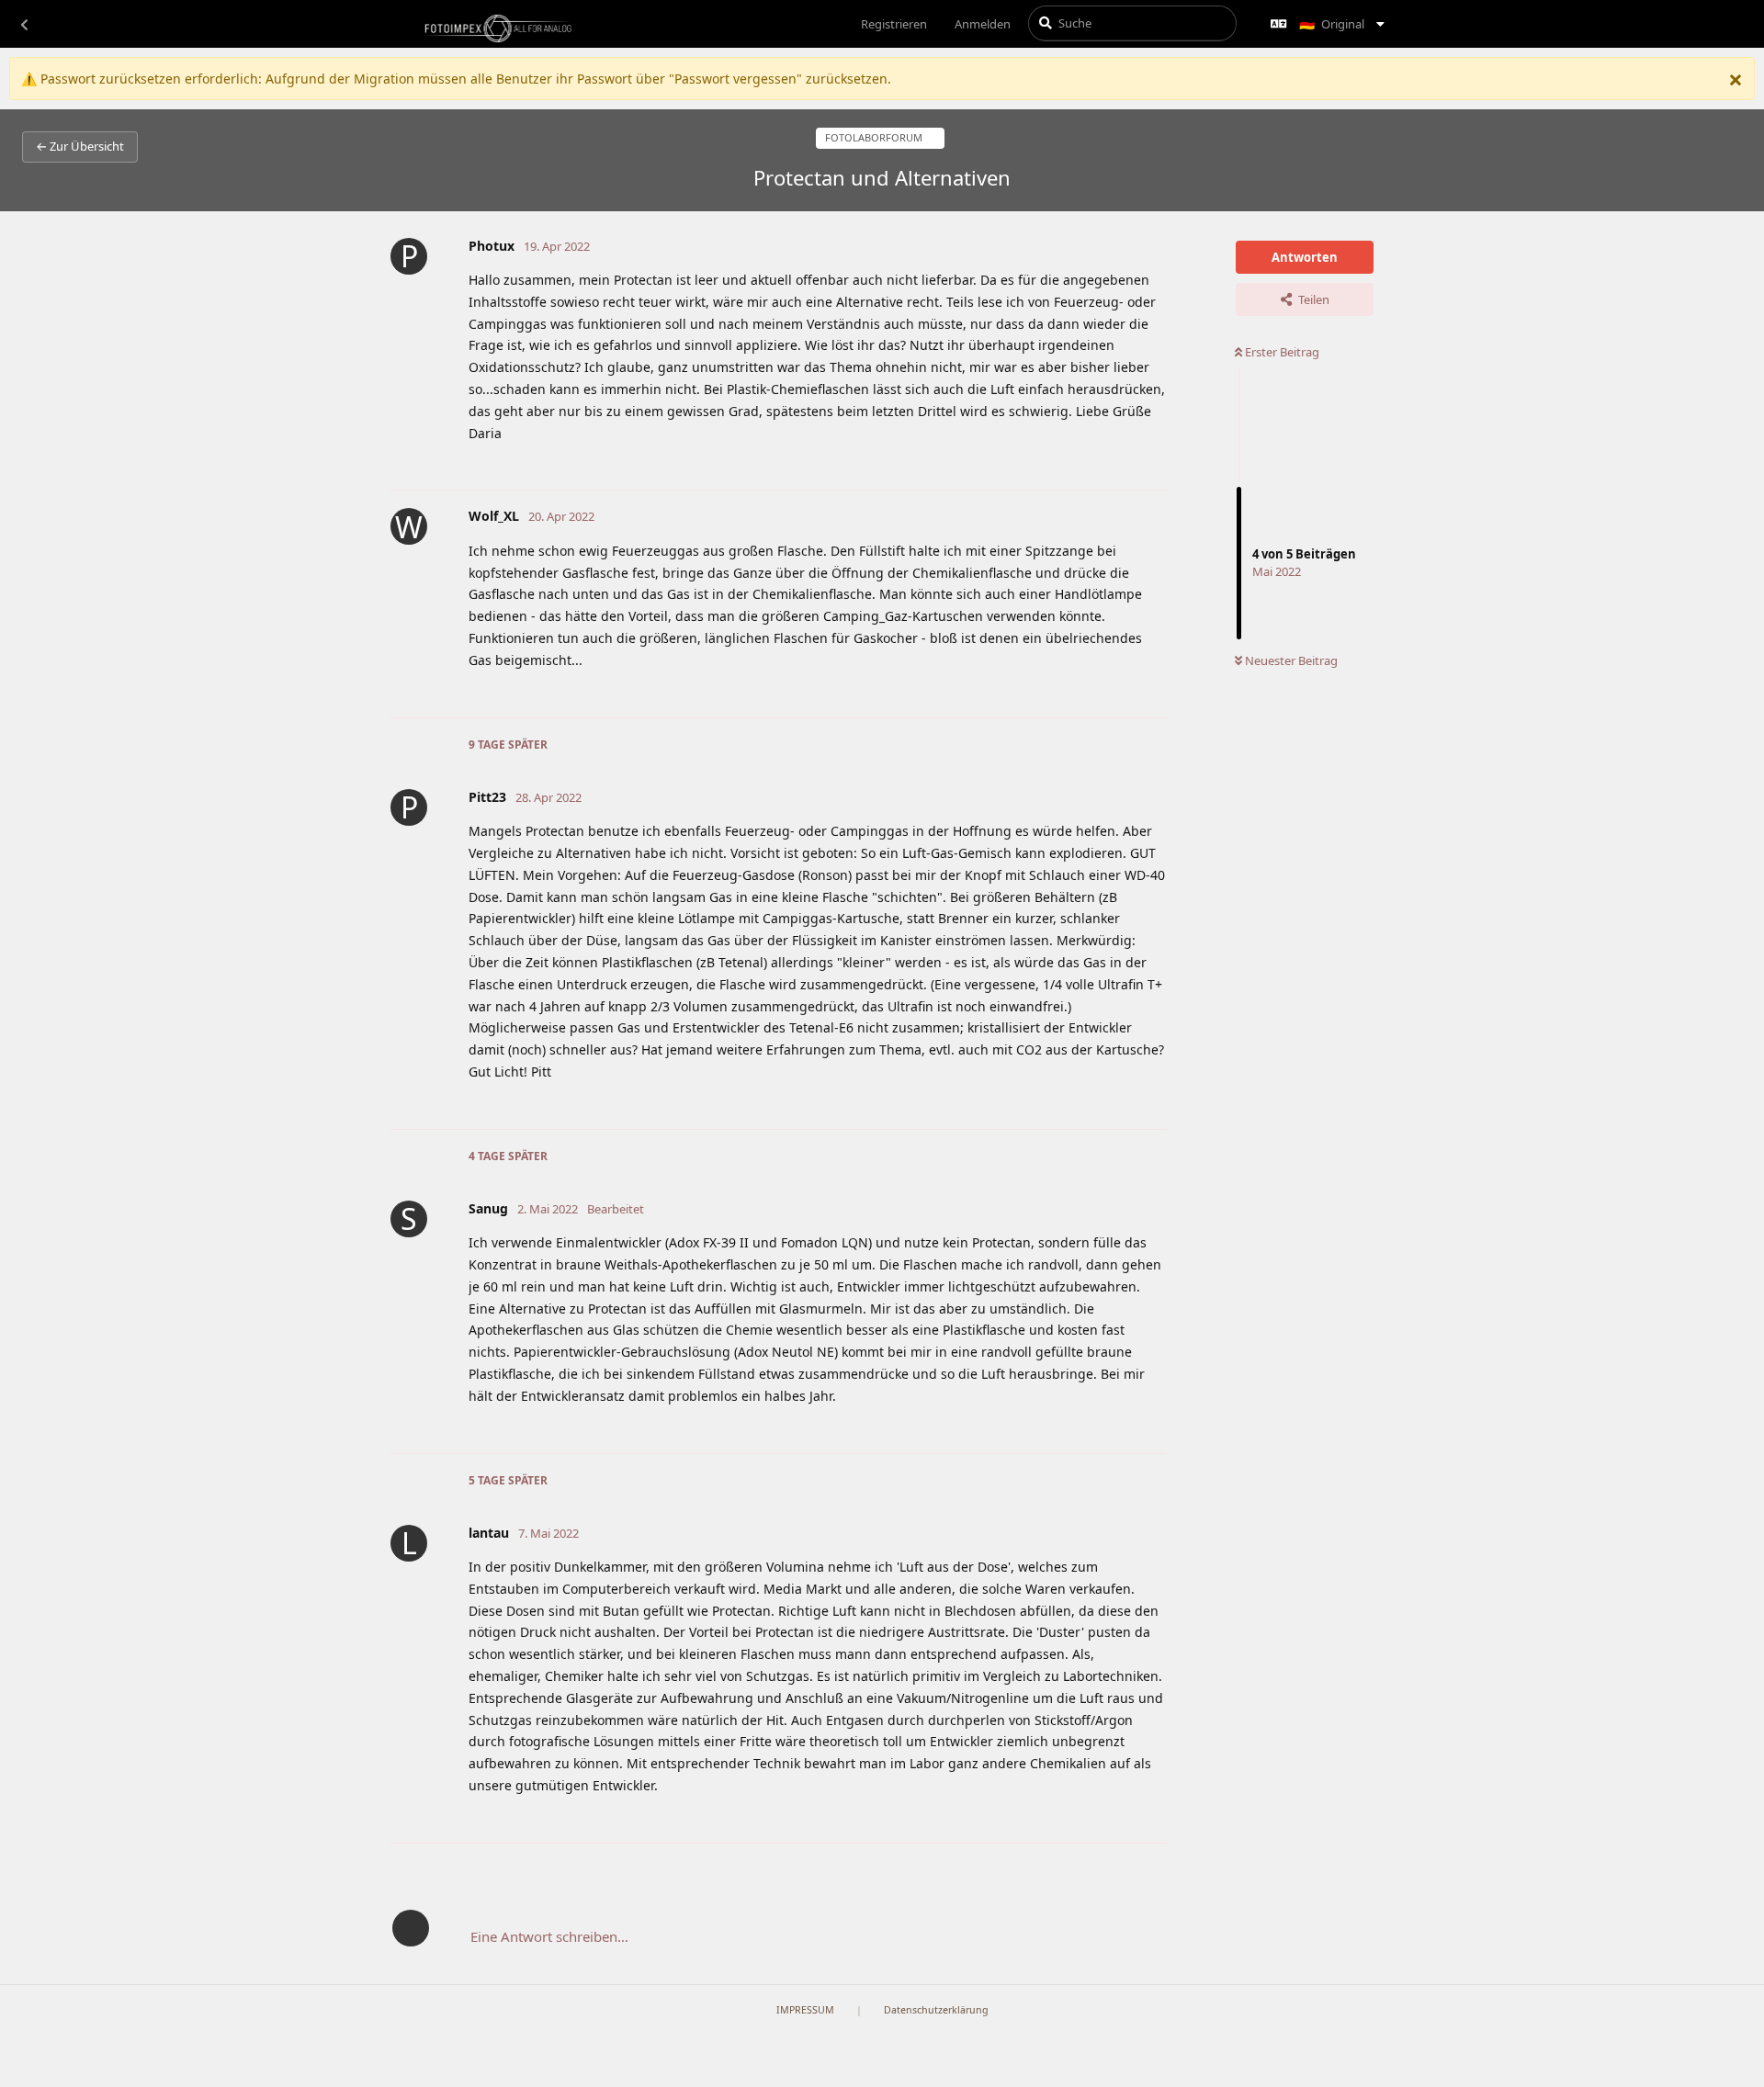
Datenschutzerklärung (936, 2010)
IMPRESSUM (805, 2010)
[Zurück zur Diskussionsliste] (24, 24)
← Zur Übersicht (80, 146)
